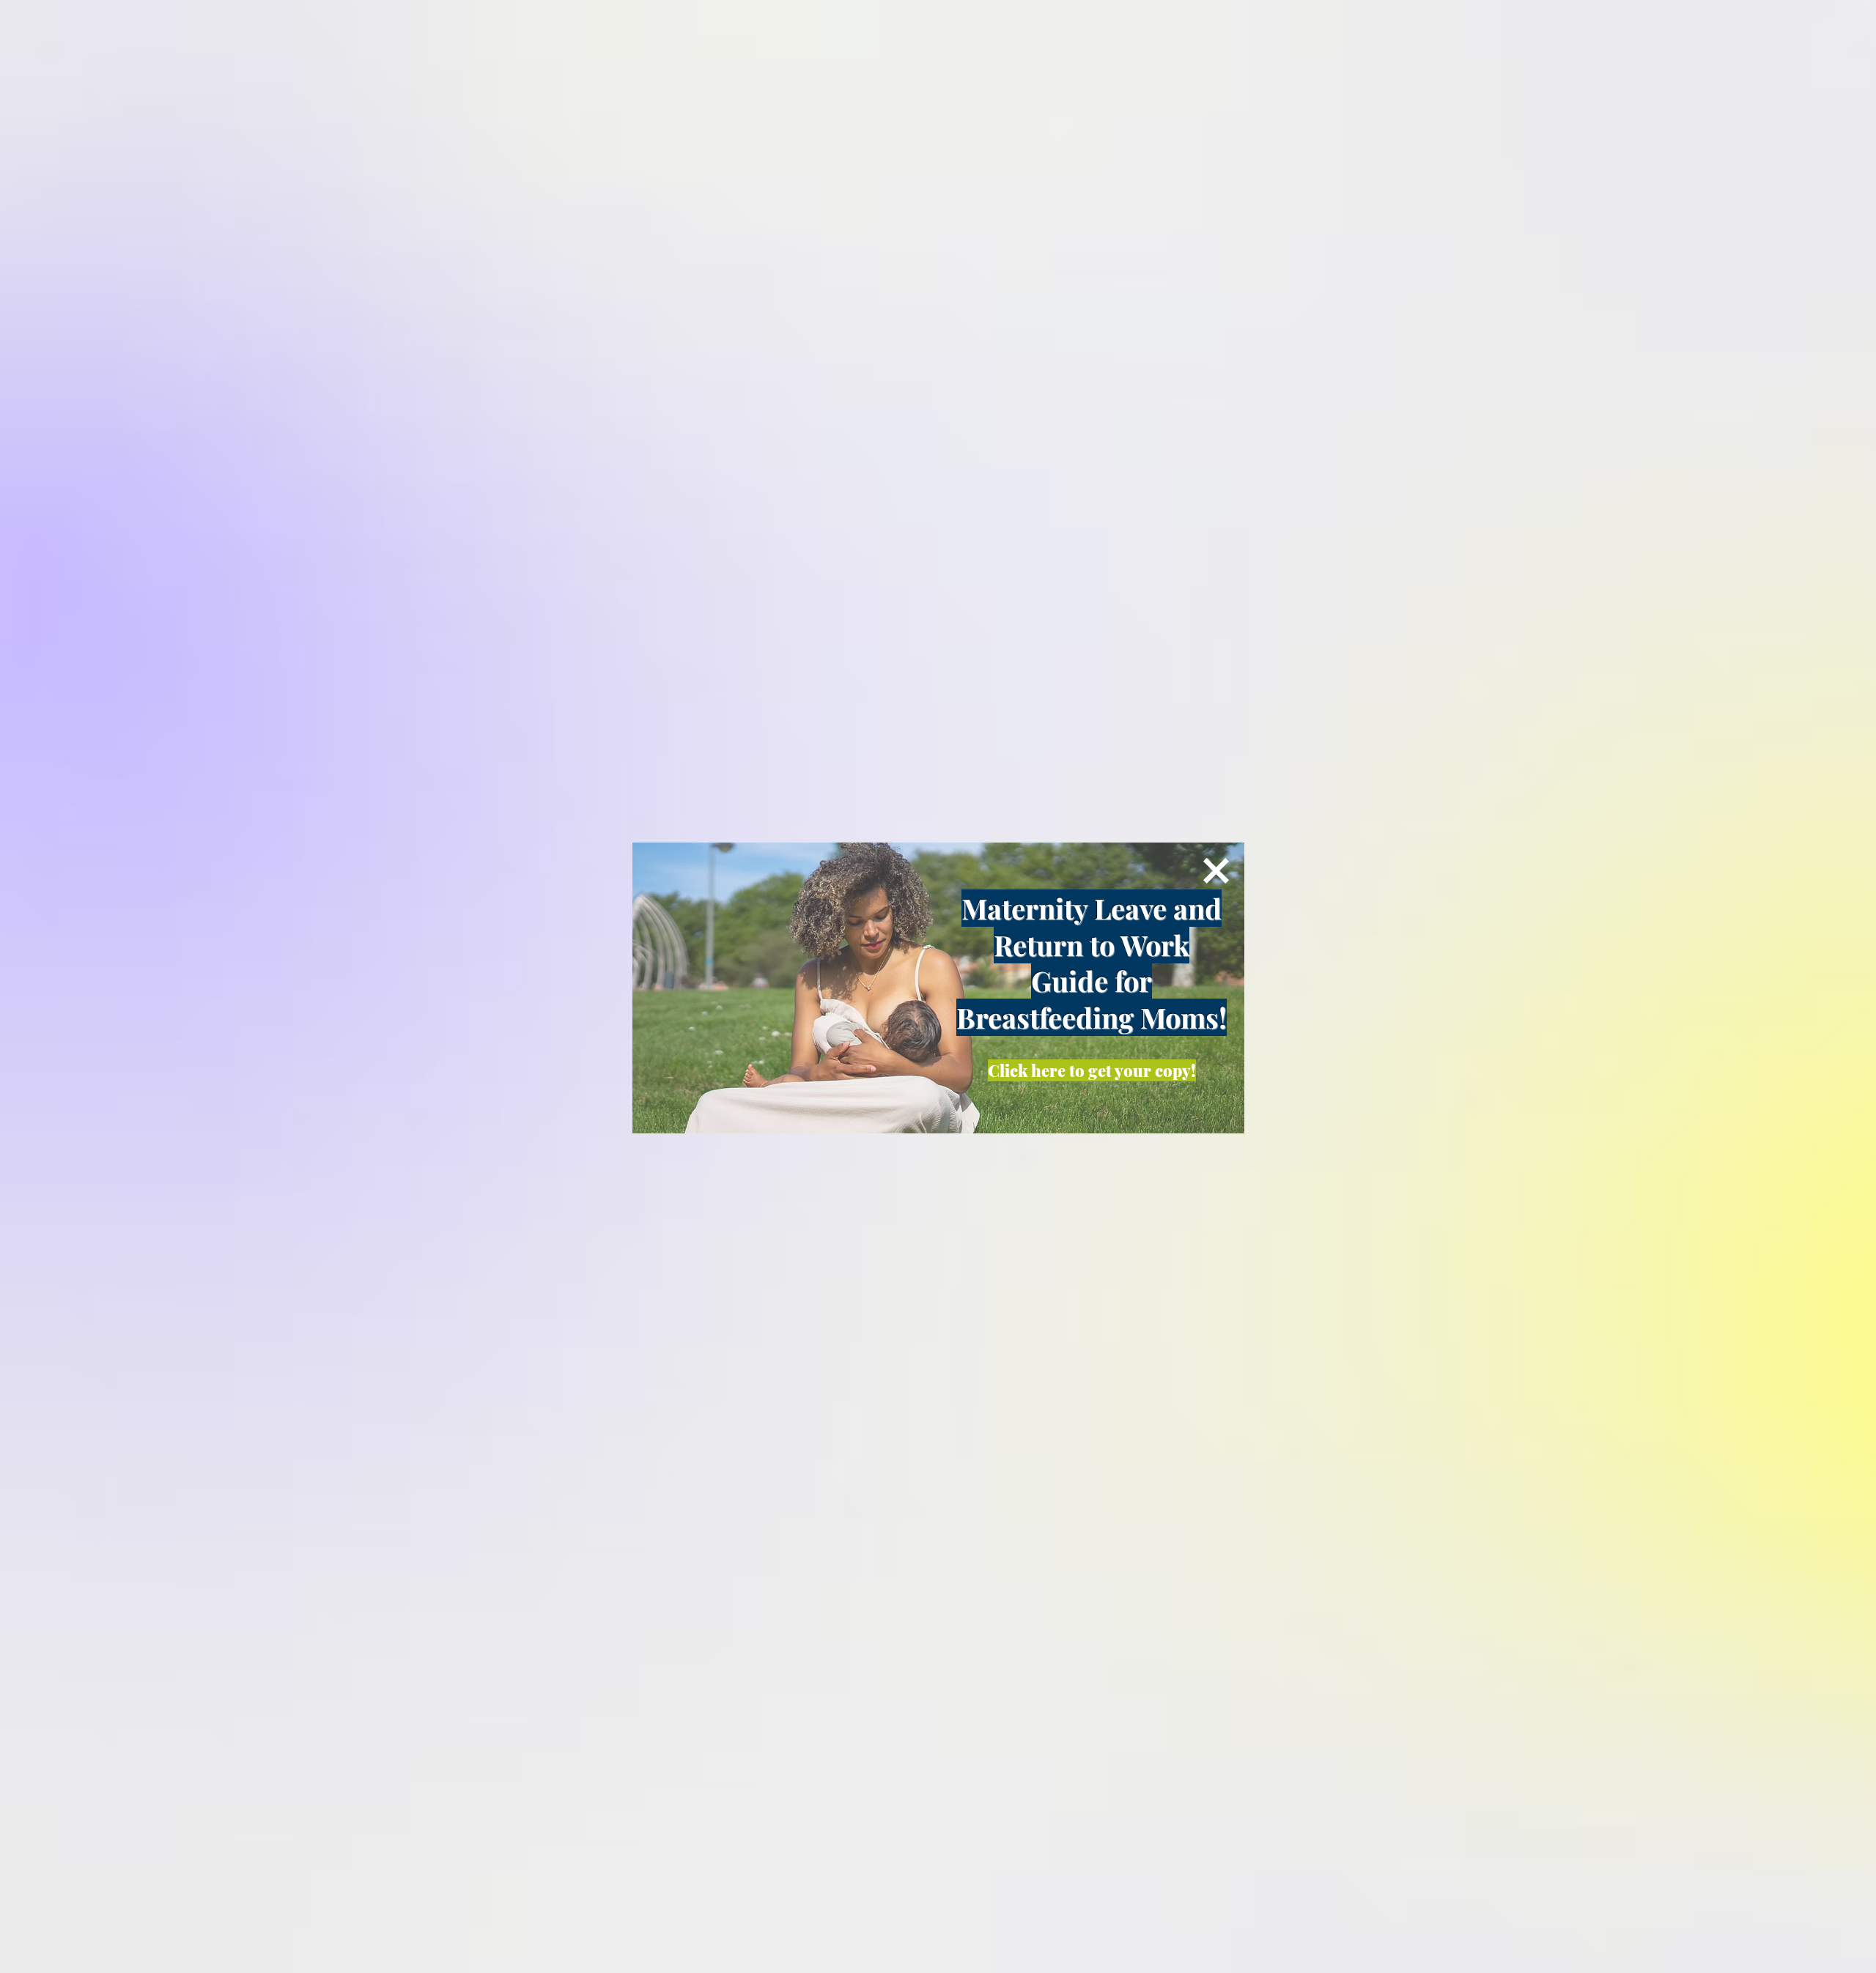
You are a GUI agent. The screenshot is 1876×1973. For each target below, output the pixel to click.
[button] (1216, 871)
